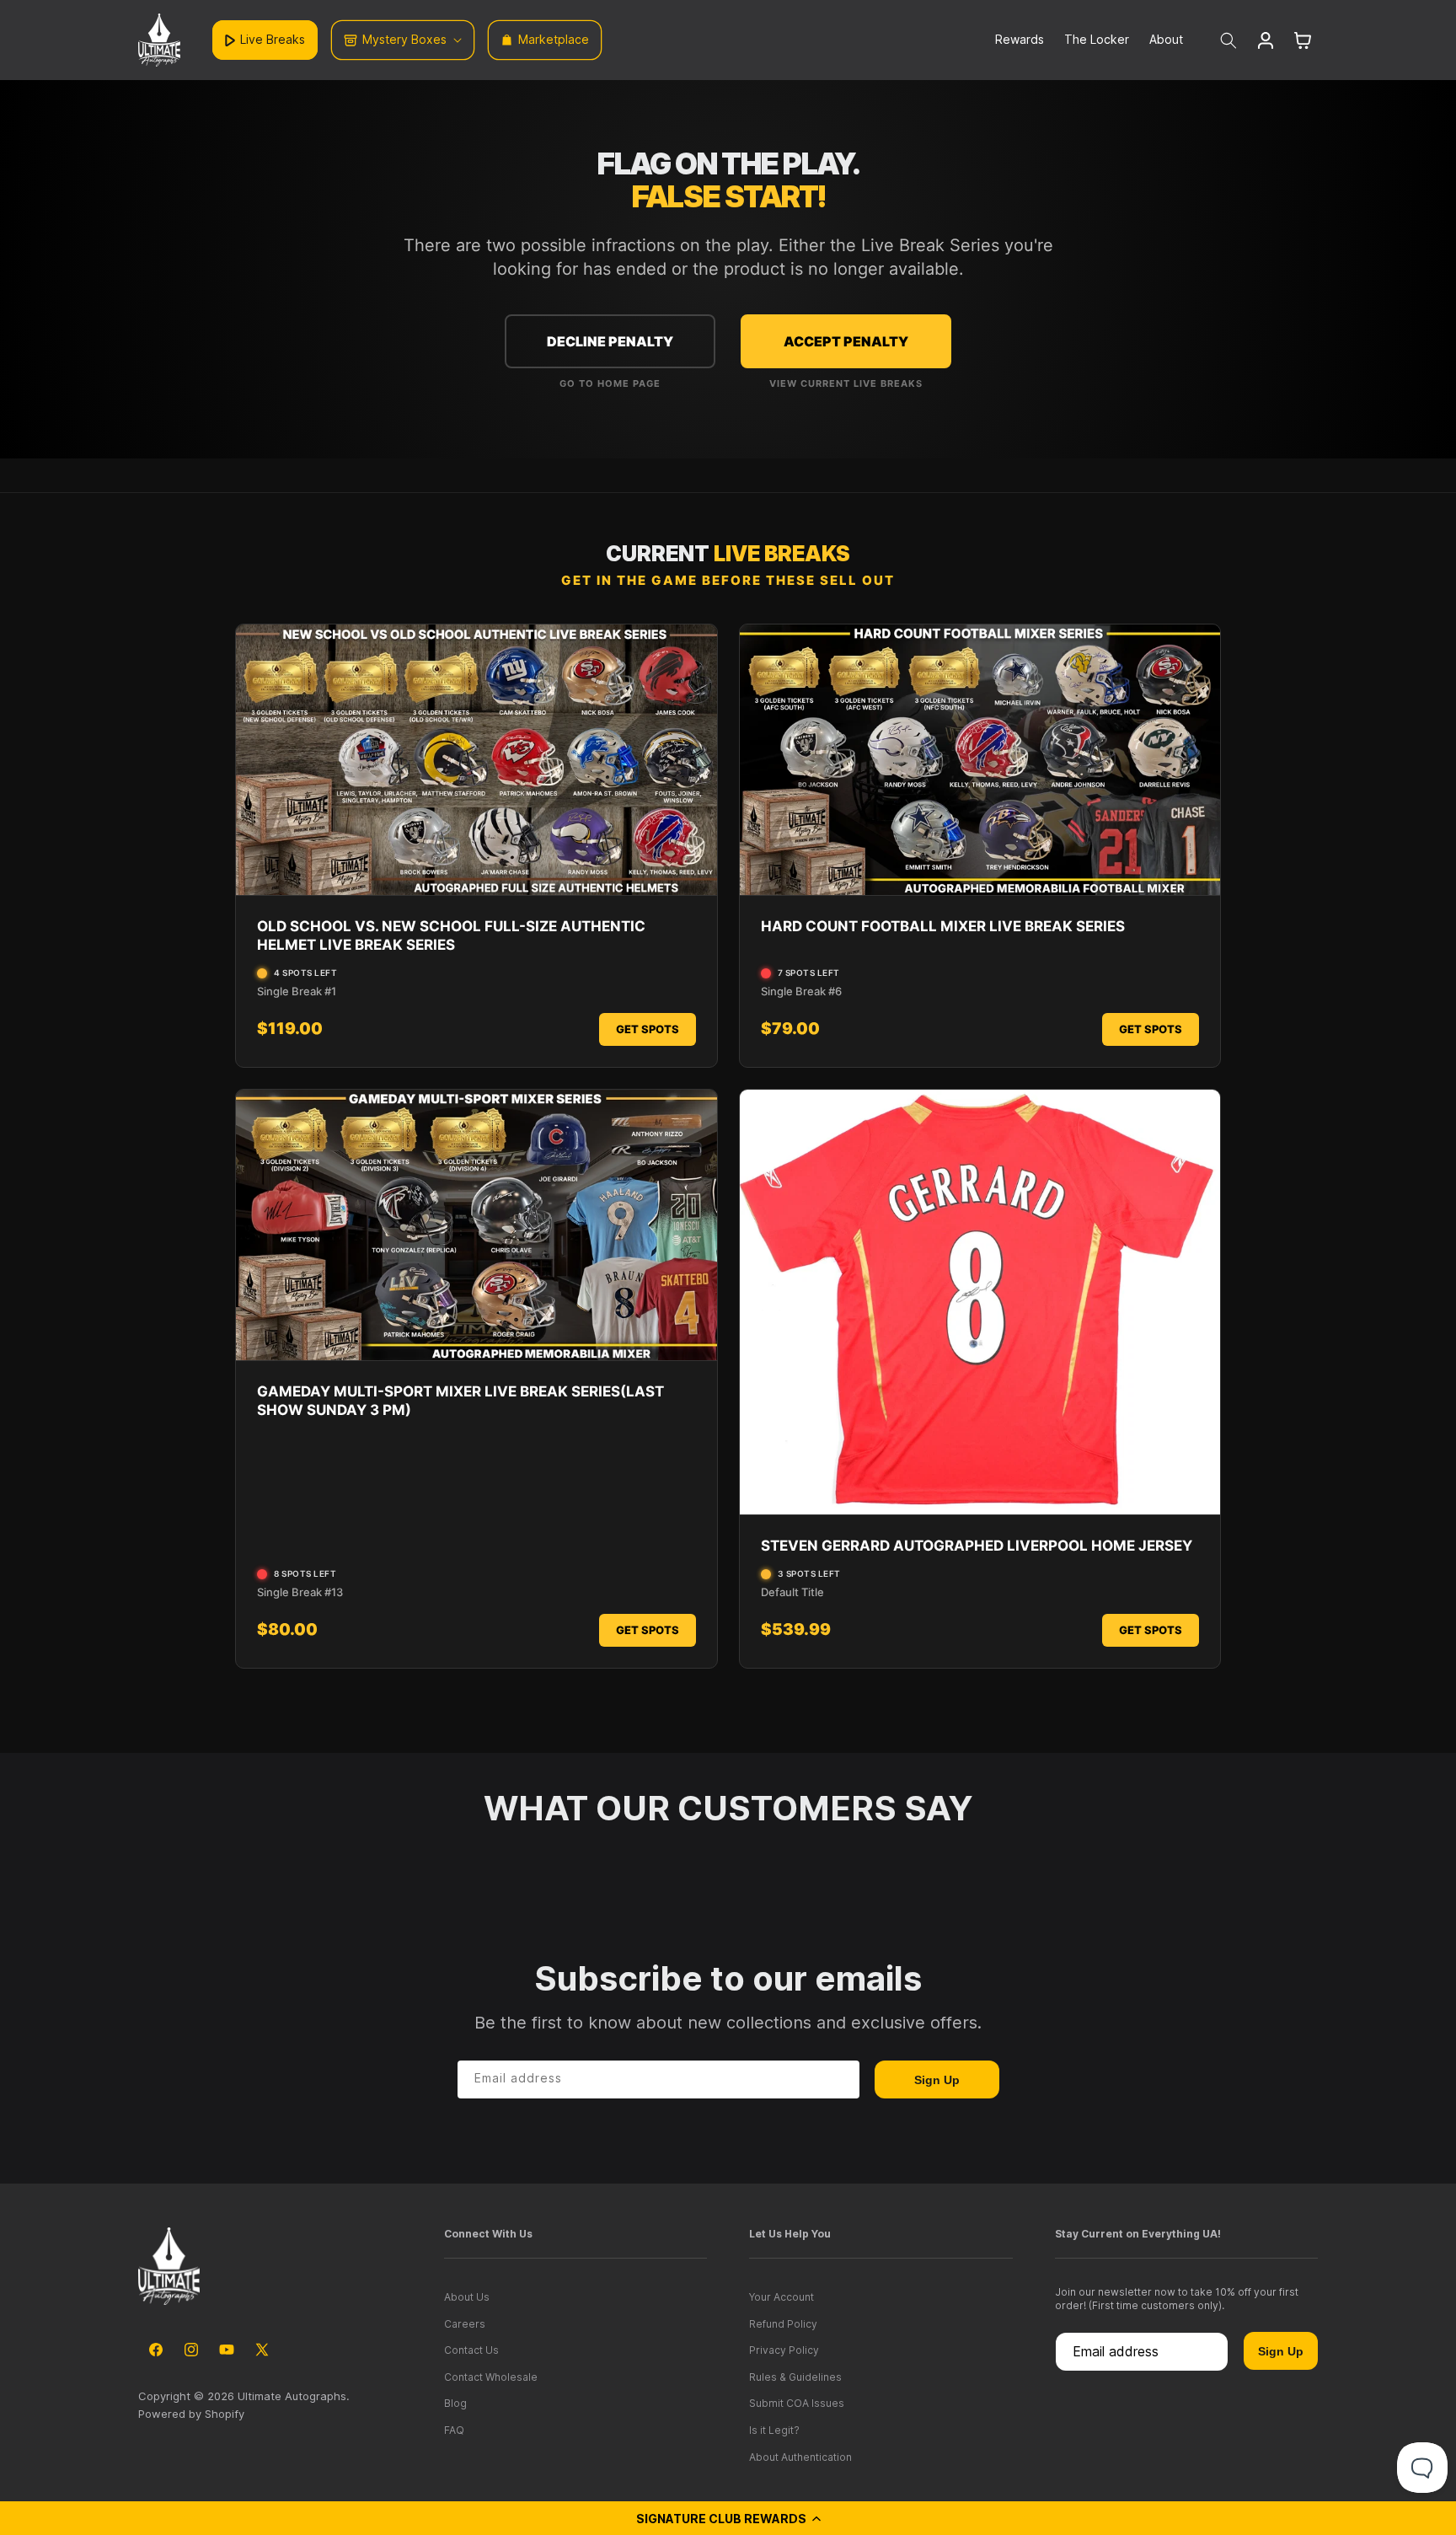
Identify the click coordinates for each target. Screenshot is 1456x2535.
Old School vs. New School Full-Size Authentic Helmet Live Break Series (451, 935)
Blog (455, 2403)
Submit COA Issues (797, 2403)
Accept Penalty (846, 341)
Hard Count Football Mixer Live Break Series (943, 926)
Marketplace (554, 39)
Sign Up (937, 2080)
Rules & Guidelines (795, 2377)
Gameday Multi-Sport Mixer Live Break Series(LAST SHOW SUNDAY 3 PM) (460, 1401)
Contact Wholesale (491, 2377)
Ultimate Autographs (292, 2396)
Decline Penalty (610, 341)
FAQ (454, 2430)
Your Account (782, 2297)
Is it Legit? (774, 2430)
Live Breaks (273, 39)
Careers (465, 2324)
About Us (467, 2297)
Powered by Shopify (191, 2414)
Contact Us (471, 2350)
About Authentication (800, 2457)
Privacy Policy (784, 2350)
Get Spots (648, 1029)
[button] (728, 2518)
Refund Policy (783, 2324)
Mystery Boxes (404, 39)
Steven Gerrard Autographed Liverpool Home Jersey (977, 1546)
